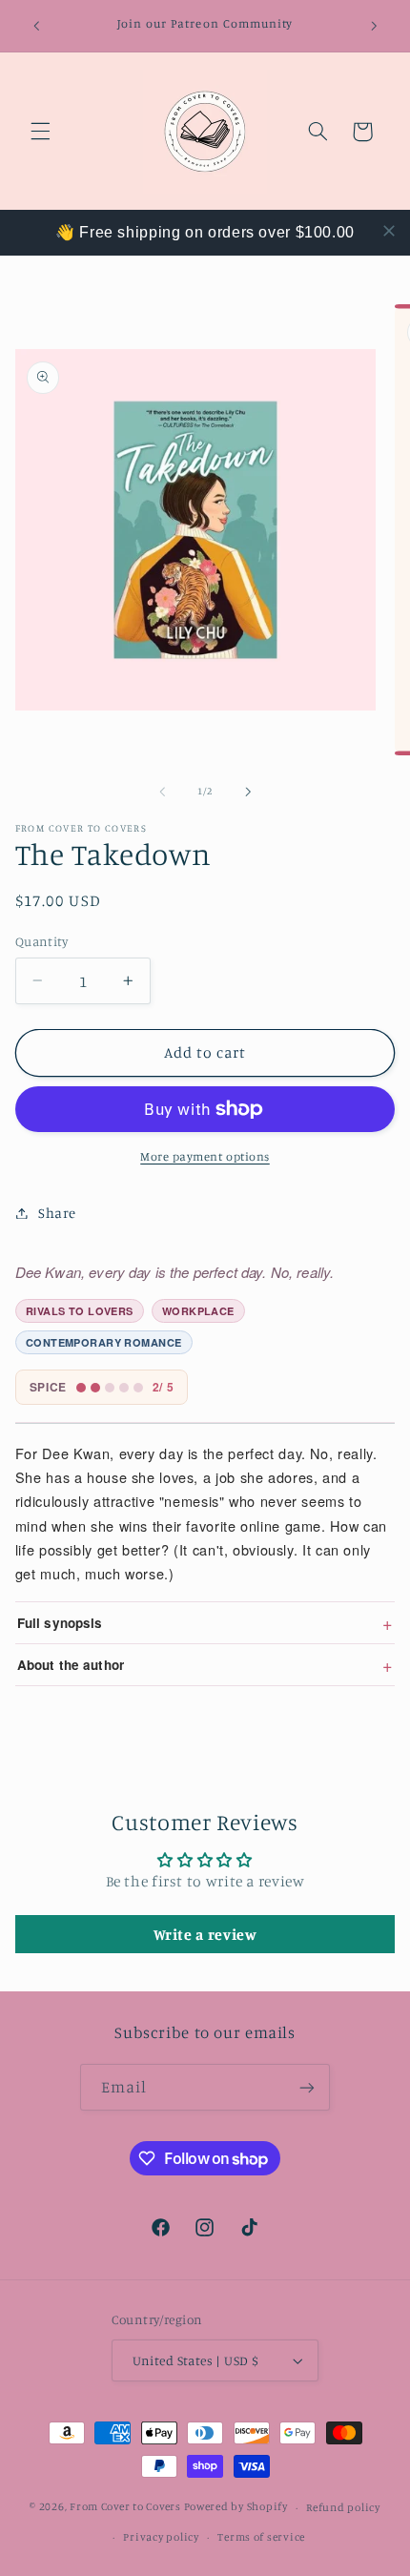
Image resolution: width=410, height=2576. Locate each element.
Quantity (41, 941)
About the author (205, 1664)
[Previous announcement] (36, 26)
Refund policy (343, 2507)
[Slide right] (248, 792)
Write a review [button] (205, 1934)
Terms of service (261, 2537)
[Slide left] (162, 792)
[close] (389, 231)
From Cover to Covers (125, 2507)
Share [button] (57, 1213)
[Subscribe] (307, 2087)
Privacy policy (161, 2537)
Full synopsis (205, 1622)
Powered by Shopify (236, 2507)
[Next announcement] (374, 26)
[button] (40, 132)
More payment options (205, 1156)
